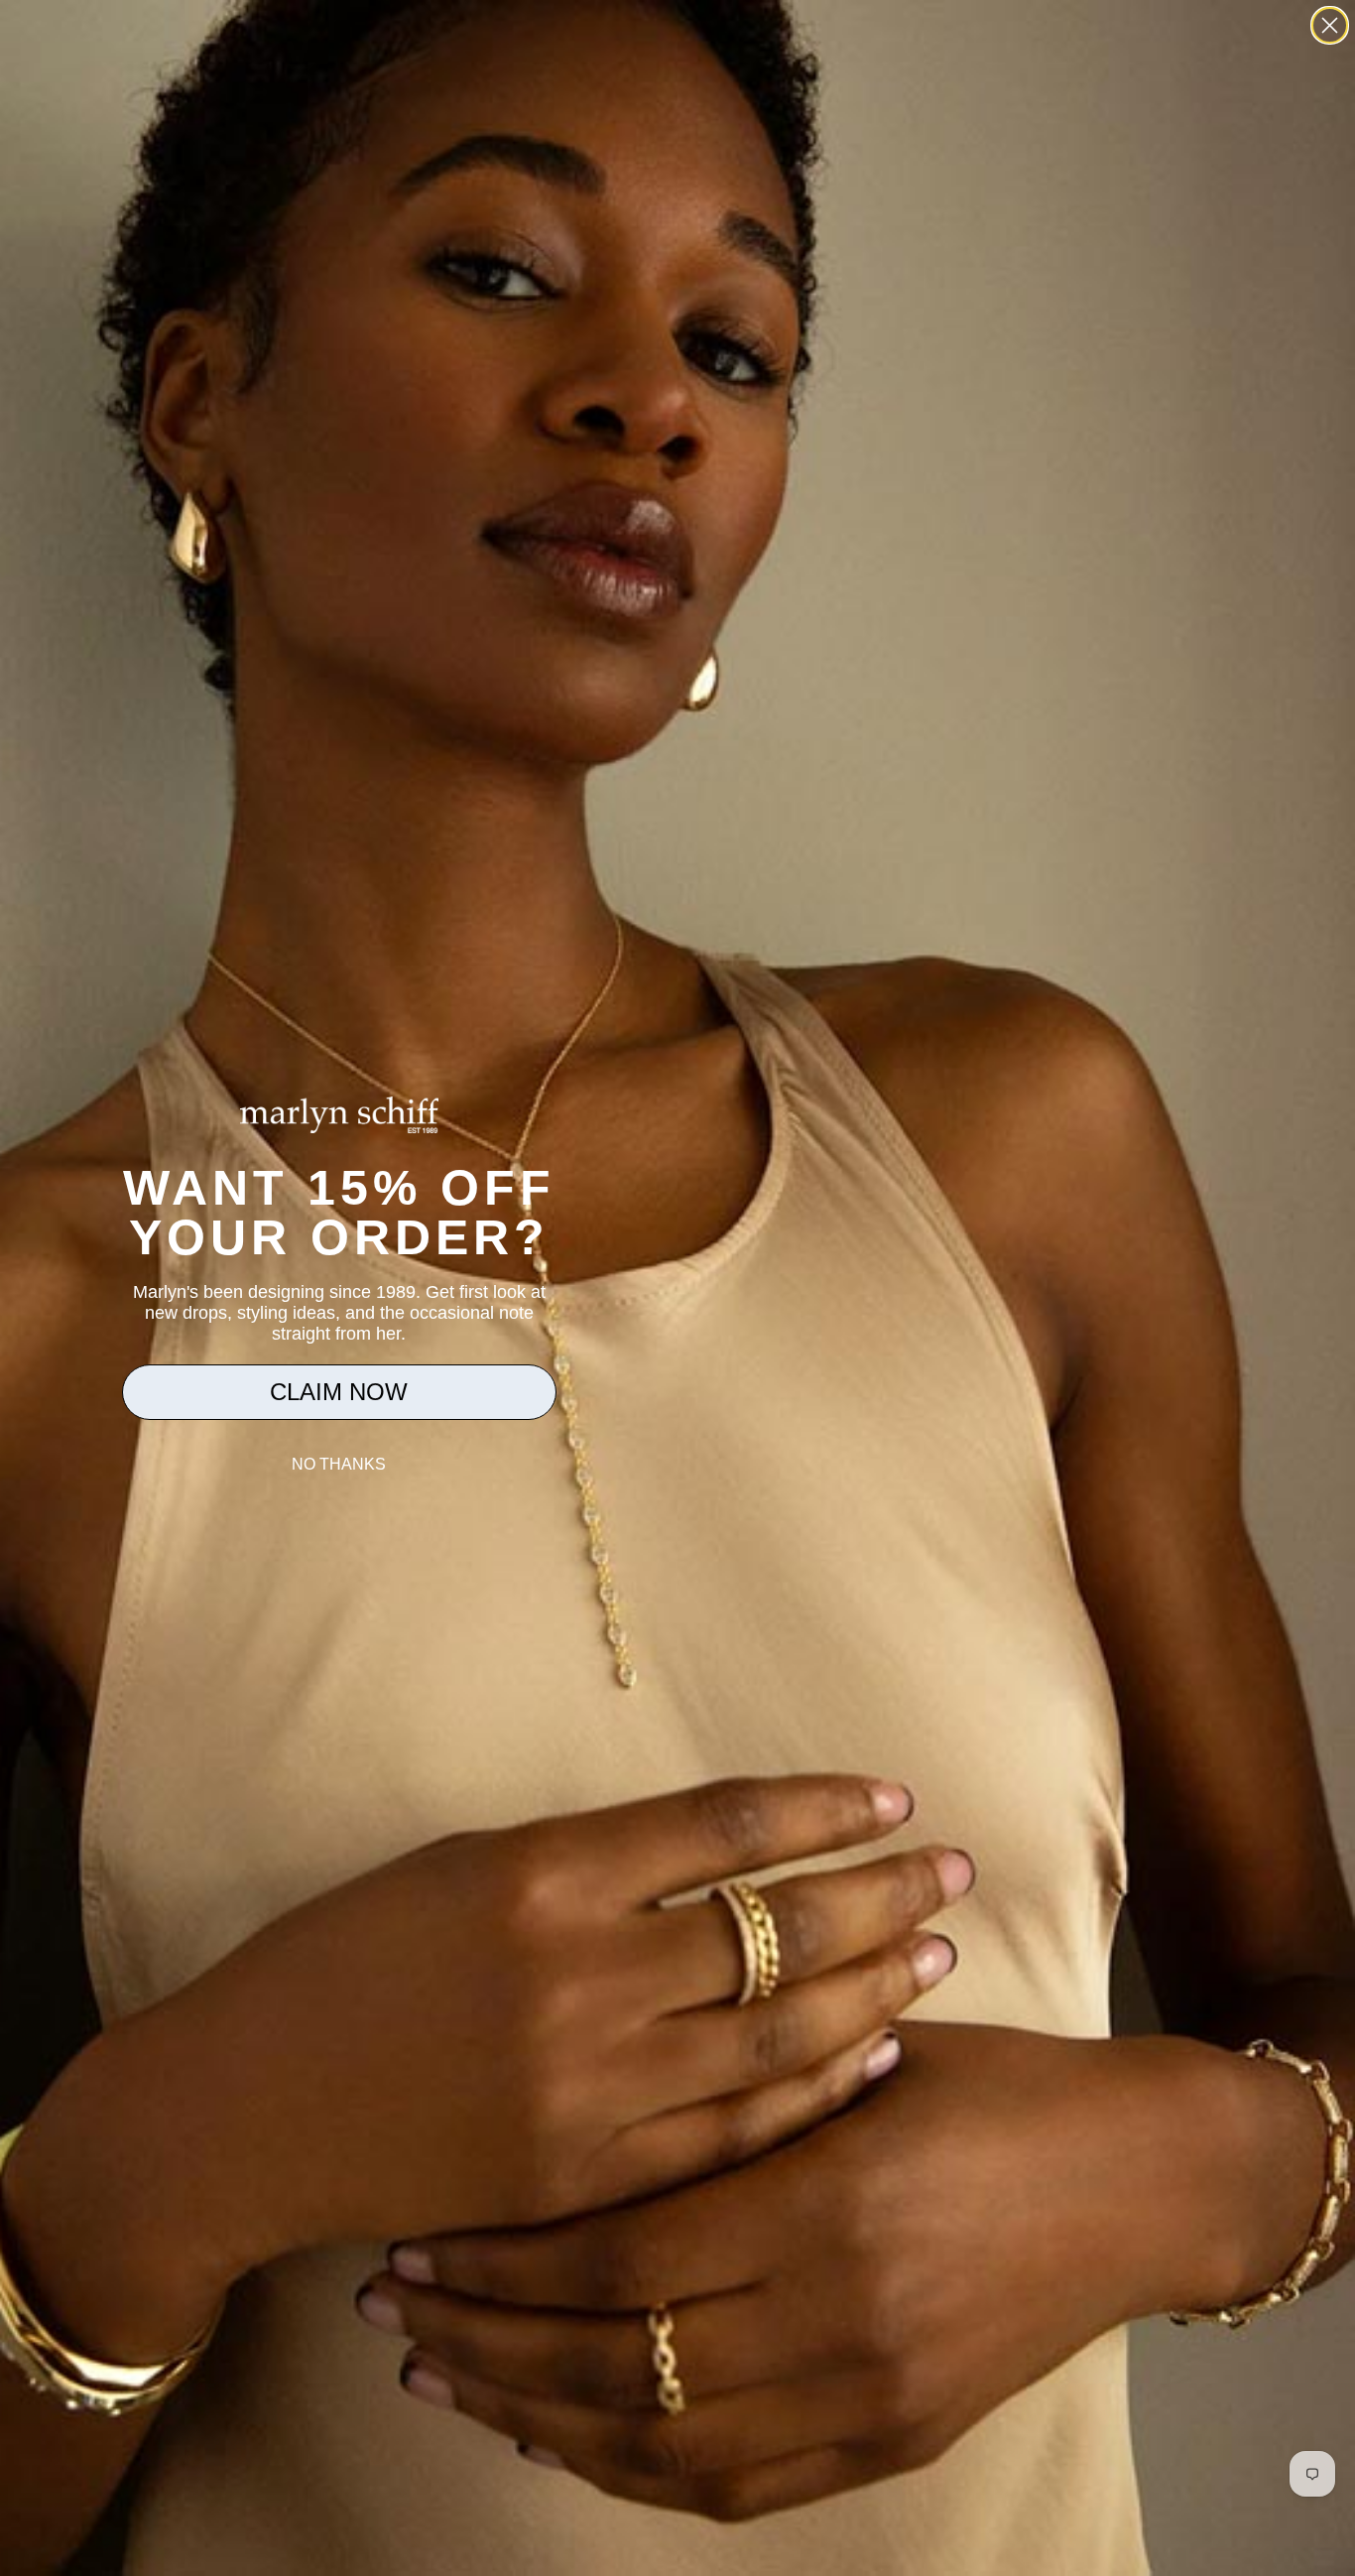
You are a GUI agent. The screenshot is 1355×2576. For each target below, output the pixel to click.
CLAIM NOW (339, 1392)
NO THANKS (339, 1464)
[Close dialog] (1330, 25)
